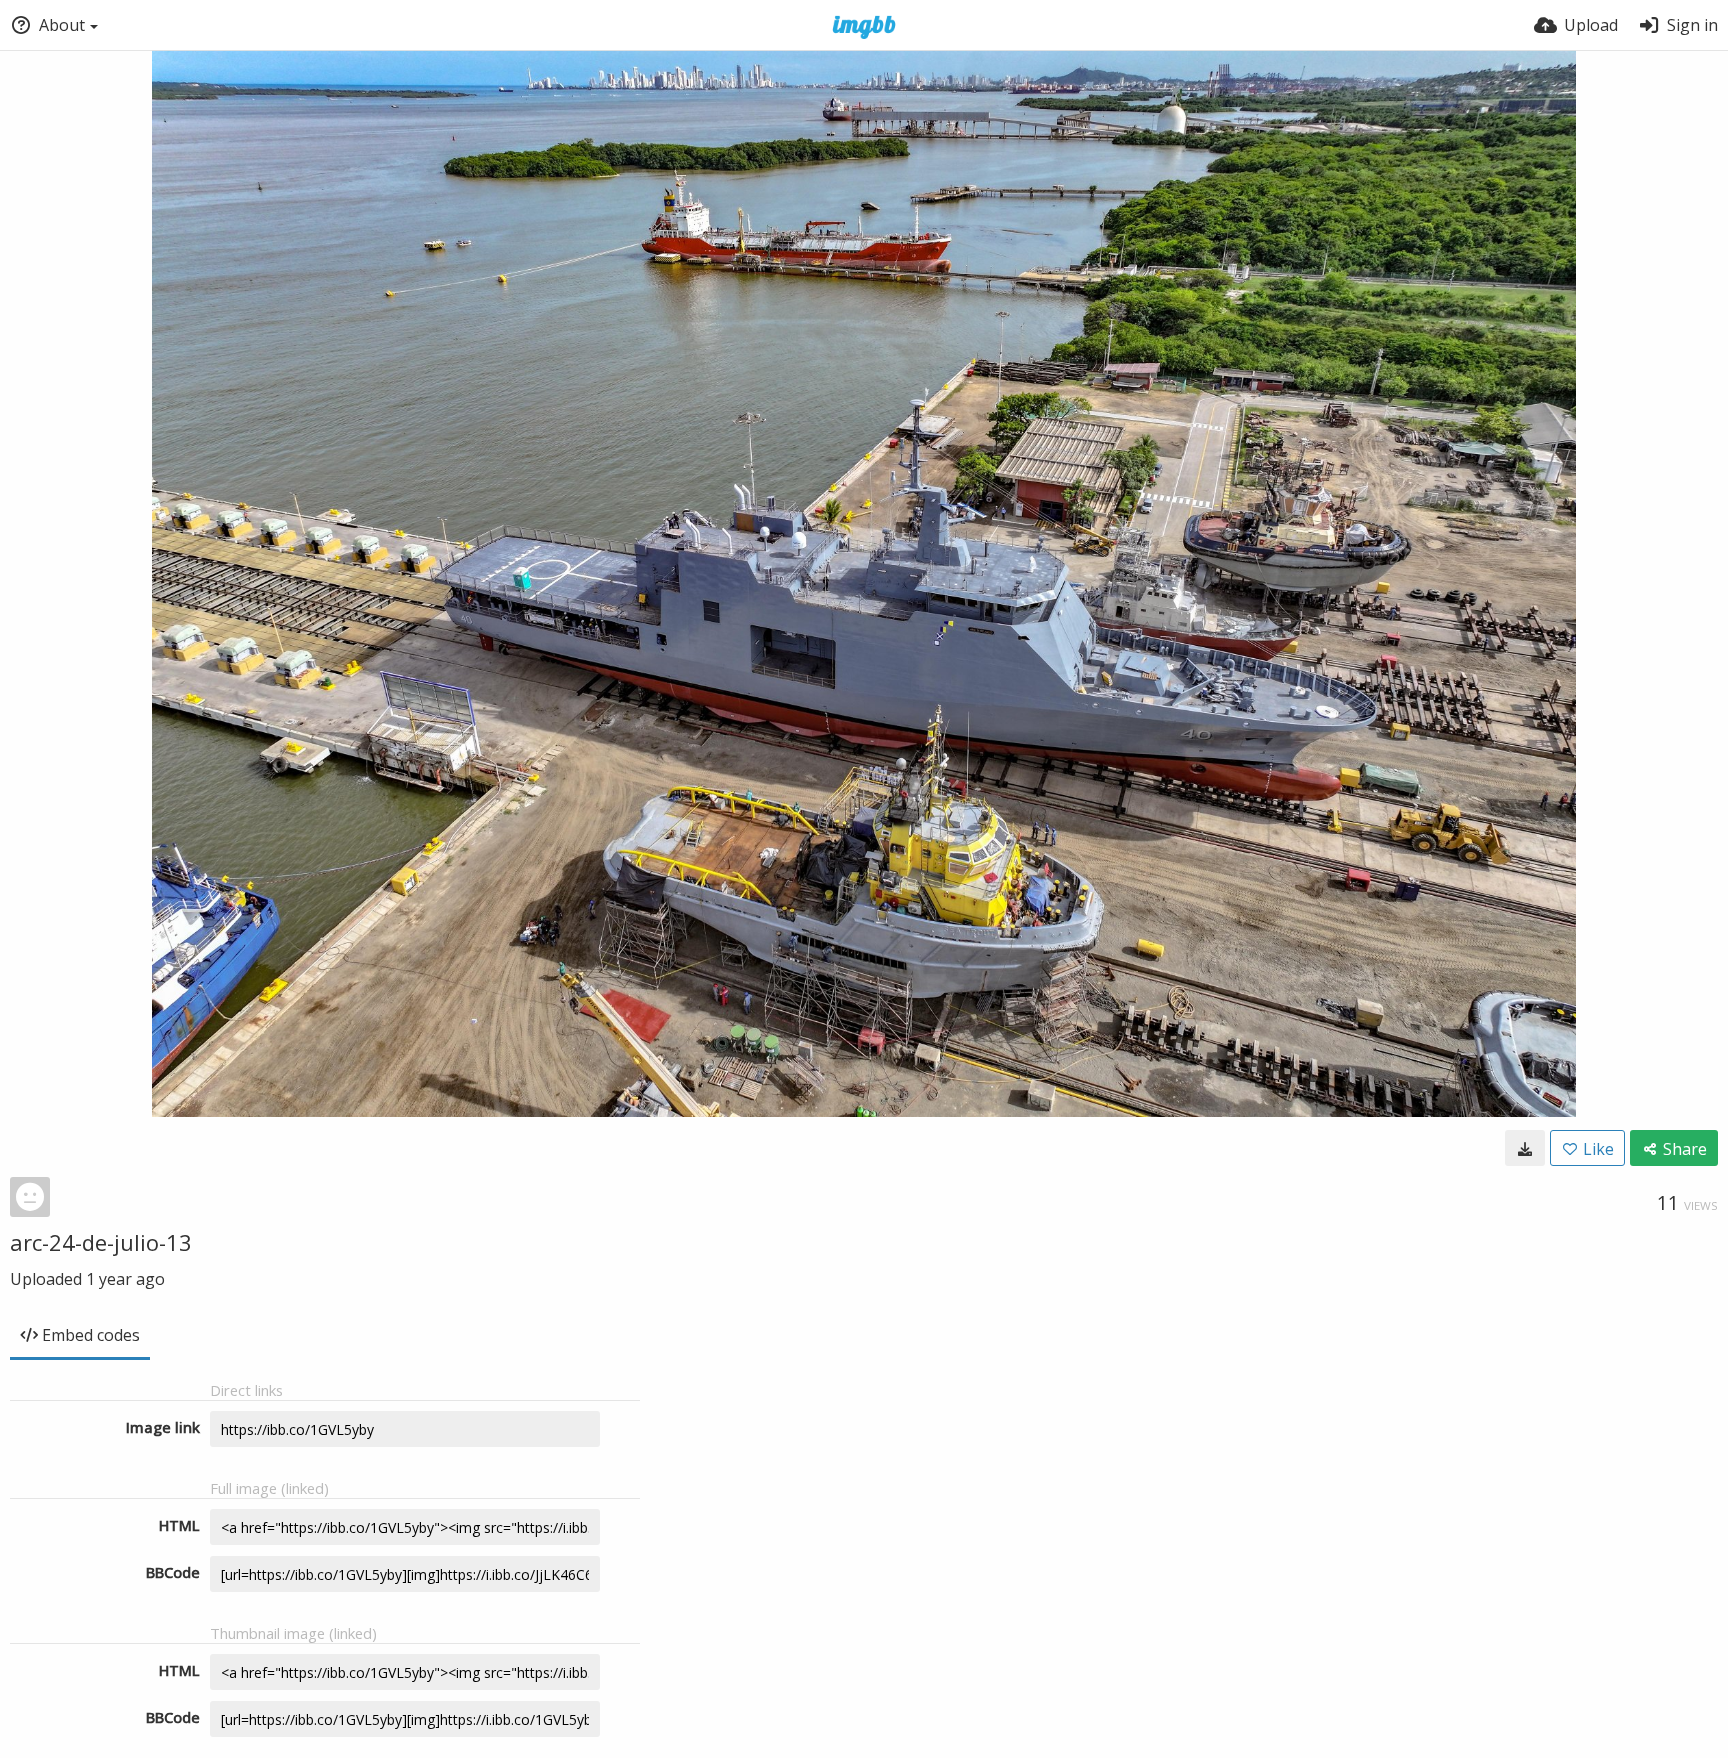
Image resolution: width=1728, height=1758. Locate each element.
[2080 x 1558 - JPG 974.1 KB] (1525, 1148)
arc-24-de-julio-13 (101, 1242)
